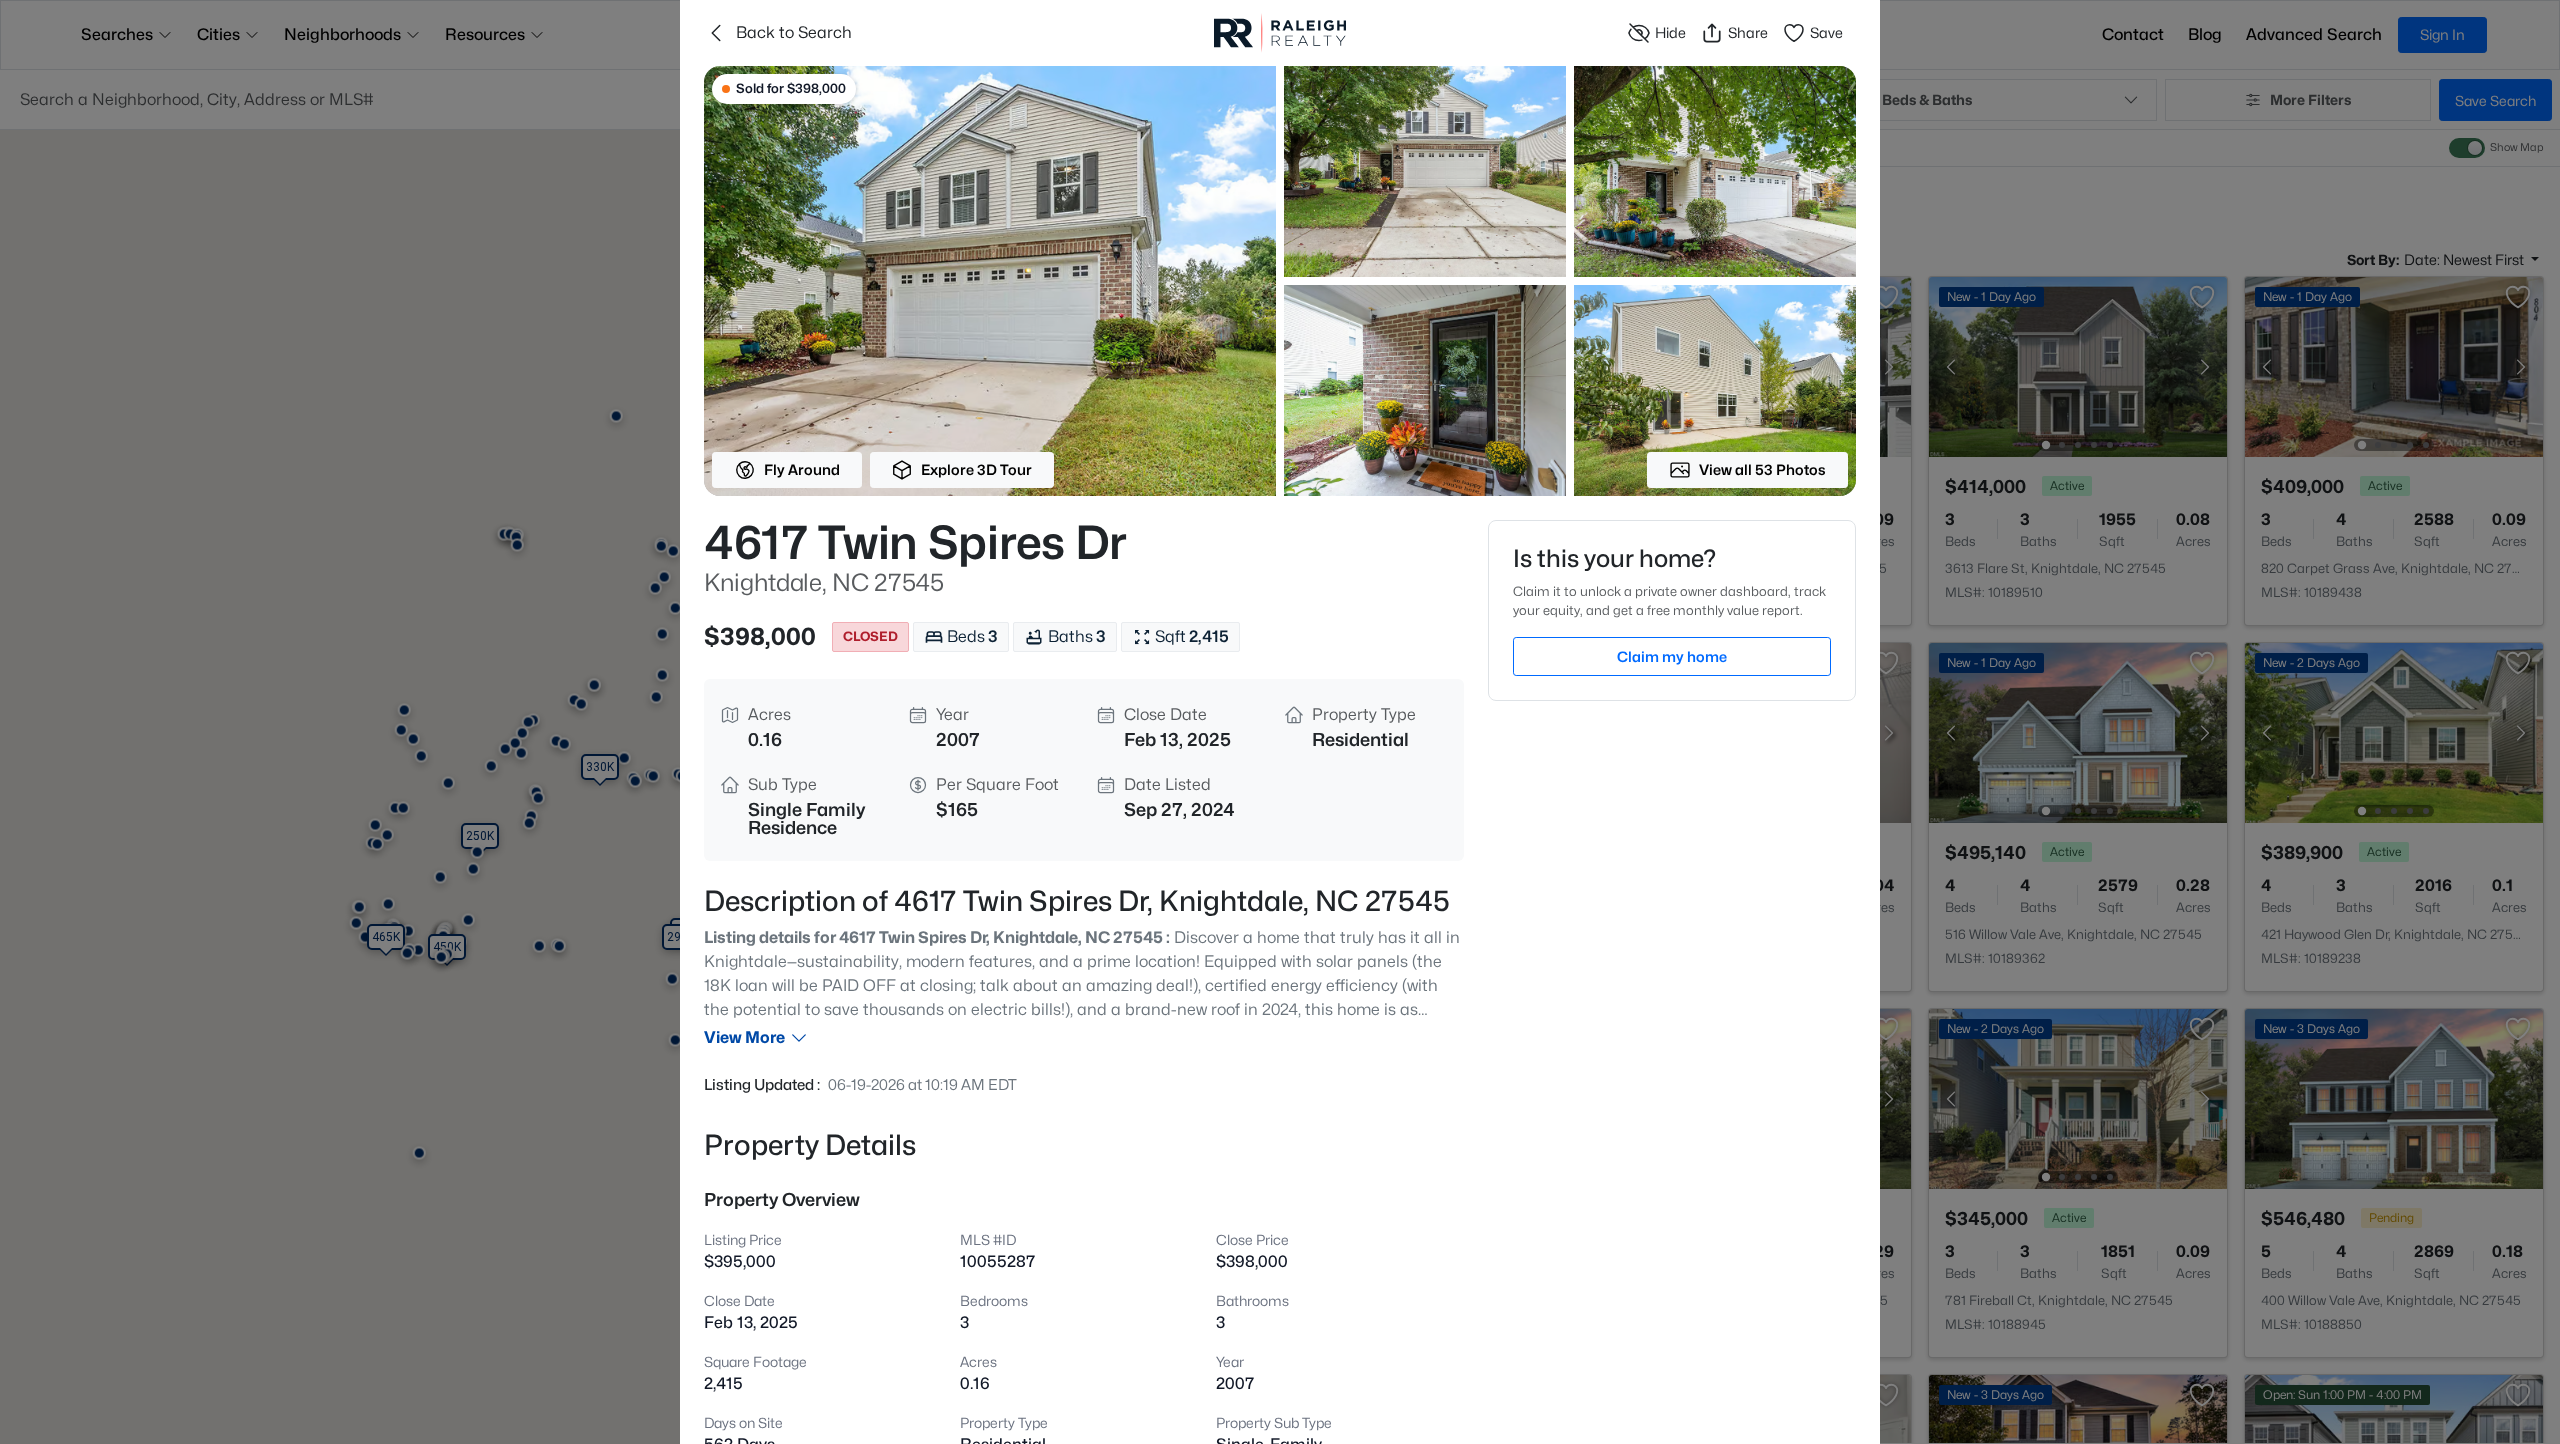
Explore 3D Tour (976, 469)
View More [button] (744, 1037)
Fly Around (802, 469)
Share (1748, 32)
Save (1826, 32)
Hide (1670, 32)
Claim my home (1672, 656)
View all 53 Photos (1762, 469)
